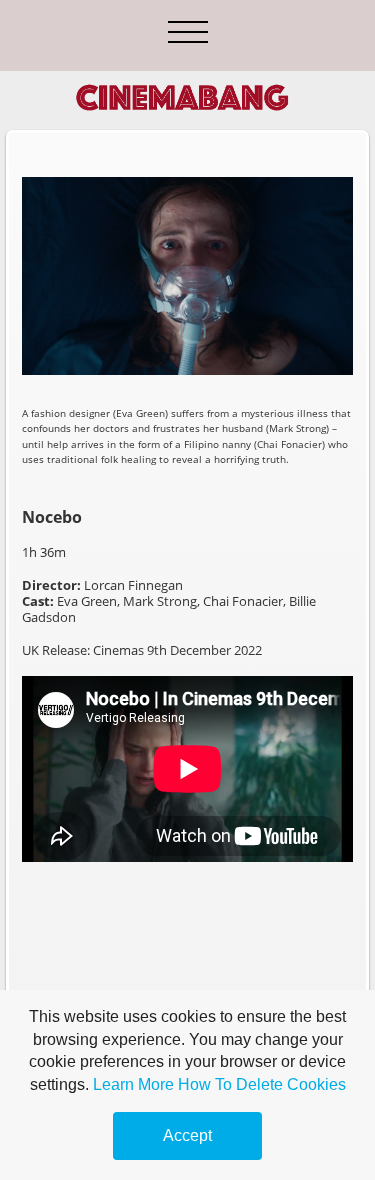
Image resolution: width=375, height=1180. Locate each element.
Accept (187, 1135)
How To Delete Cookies (262, 1084)
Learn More (133, 1084)
